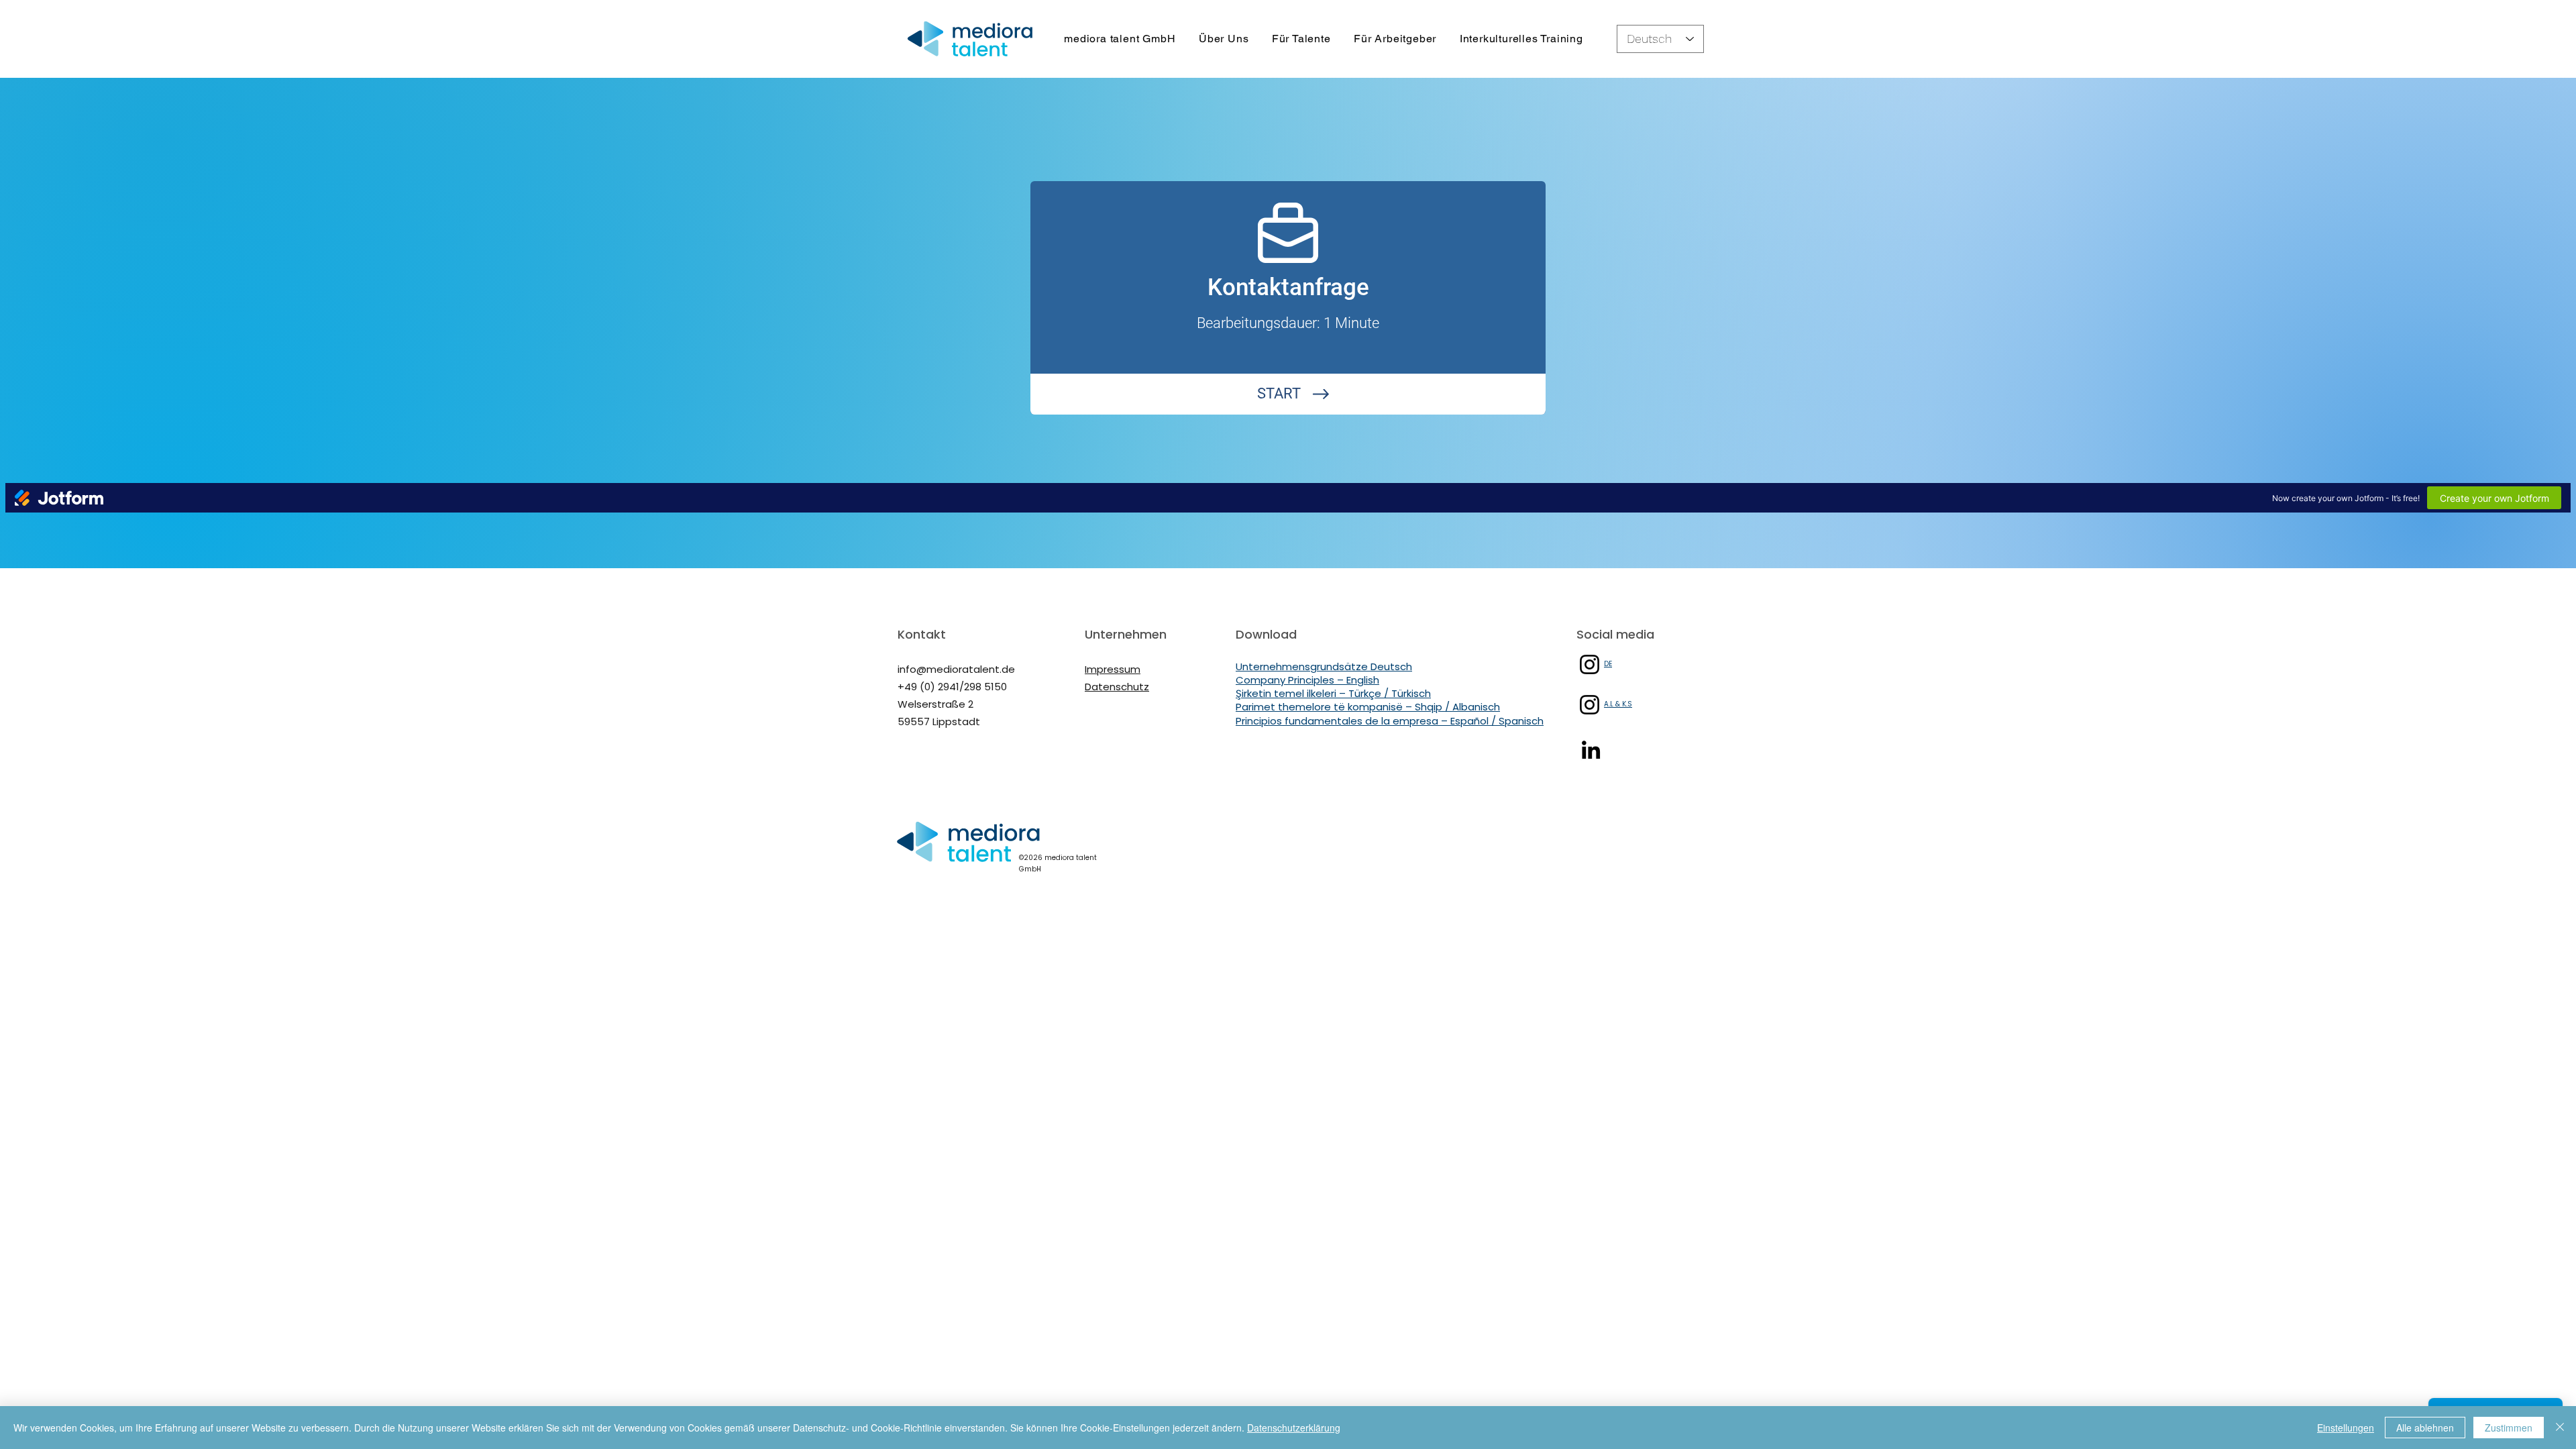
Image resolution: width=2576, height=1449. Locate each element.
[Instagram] (1590, 664)
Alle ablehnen (2425, 1428)
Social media (1615, 634)
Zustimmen (2509, 1428)
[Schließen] (2560, 1428)
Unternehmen (1126, 634)
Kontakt (922, 634)
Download (1266, 634)
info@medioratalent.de (956, 669)
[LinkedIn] (1591, 750)
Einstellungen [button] (2346, 1428)
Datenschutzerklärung (1294, 1428)
